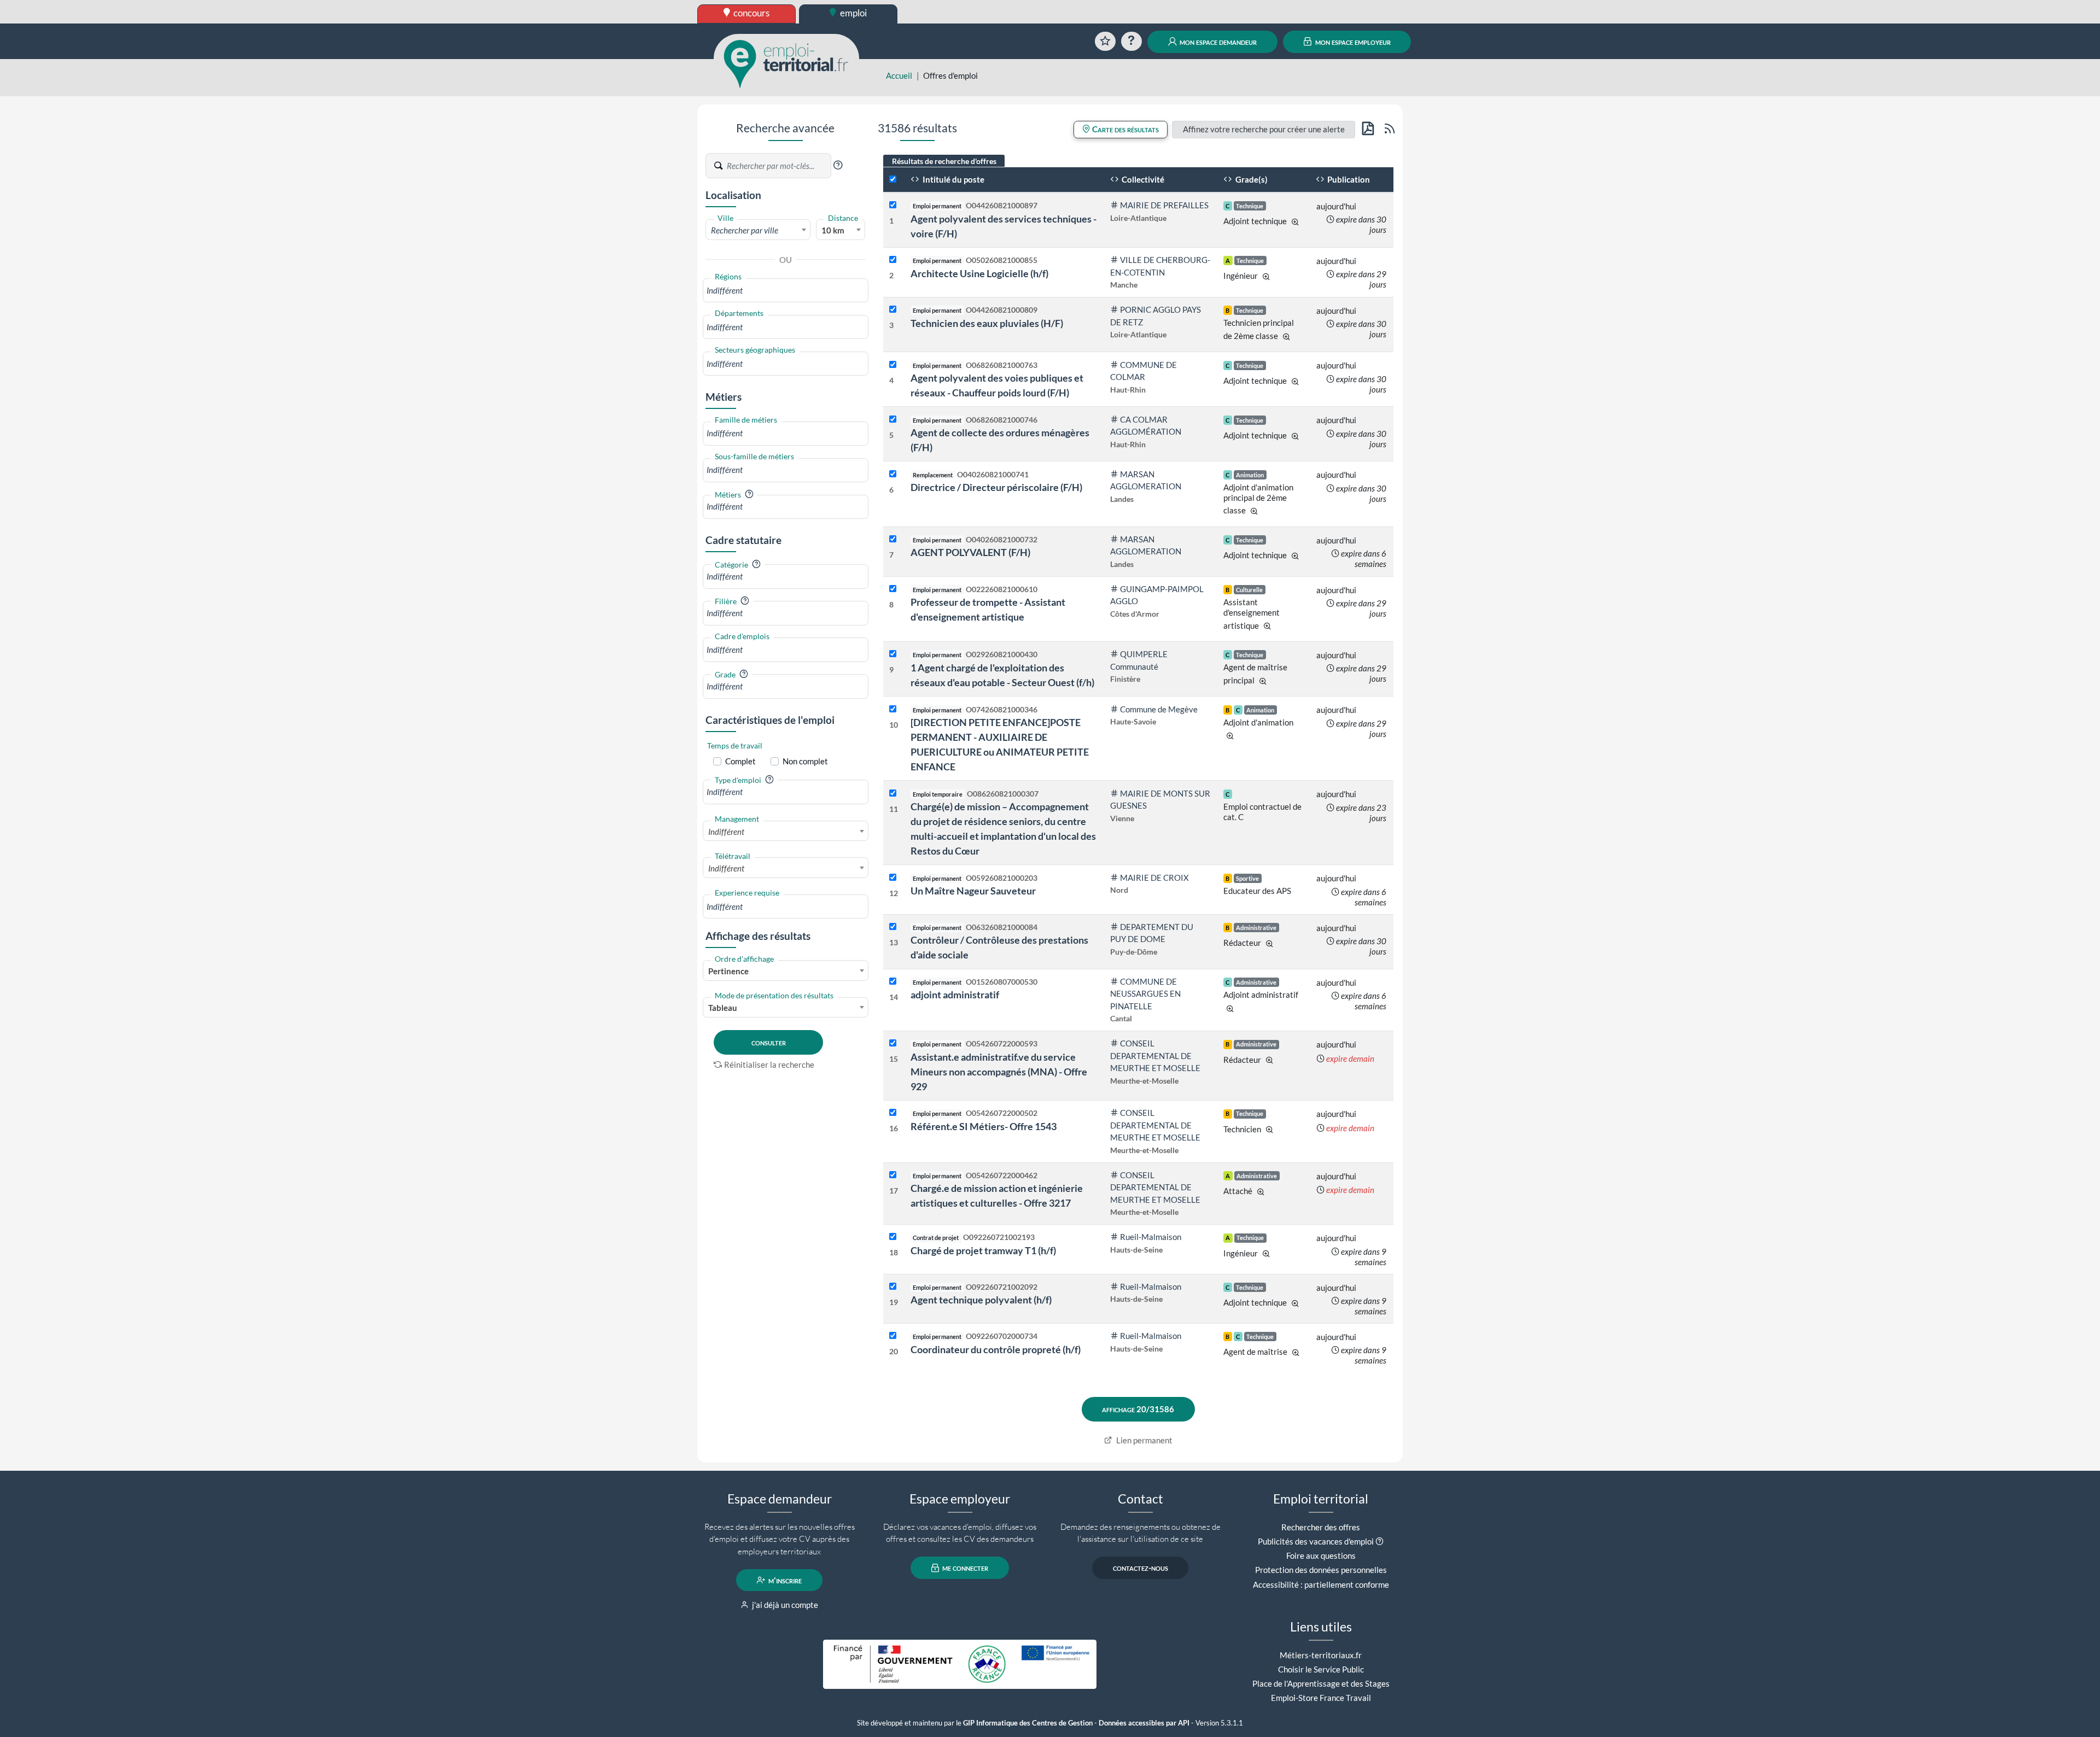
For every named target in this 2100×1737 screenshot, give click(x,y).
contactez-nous (1141, 1568)
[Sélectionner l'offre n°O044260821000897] (893, 205)
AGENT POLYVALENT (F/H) (970, 552)
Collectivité (1142, 179)
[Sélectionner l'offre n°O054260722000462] (893, 1175)
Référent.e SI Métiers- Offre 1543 (984, 1126)
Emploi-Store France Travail (1321, 1698)
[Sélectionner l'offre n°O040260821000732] (893, 539)
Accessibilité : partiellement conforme (1321, 1584)
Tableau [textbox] (723, 1008)
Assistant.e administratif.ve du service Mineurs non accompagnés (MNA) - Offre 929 (999, 1072)
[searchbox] (786, 291)
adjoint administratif (955, 995)
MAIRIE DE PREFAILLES (1164, 205)
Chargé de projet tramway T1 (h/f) (983, 1250)
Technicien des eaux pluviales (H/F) (987, 323)
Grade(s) (1251, 179)
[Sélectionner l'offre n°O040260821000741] (893, 474)
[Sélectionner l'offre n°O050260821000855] (893, 260)
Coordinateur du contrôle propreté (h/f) (996, 1349)
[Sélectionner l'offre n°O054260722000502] (893, 1113)
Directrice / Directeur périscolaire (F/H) (996, 487)
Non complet (805, 761)
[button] (838, 165)
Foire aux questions (1321, 1555)
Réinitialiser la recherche (769, 1065)
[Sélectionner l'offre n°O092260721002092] (893, 1287)
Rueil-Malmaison (1151, 1237)
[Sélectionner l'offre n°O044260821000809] (893, 310)
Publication (1348, 179)
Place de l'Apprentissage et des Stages (1321, 1683)
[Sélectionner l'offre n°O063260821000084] (893, 927)
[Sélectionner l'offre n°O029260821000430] (893, 654)
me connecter (964, 1568)
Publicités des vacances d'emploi (1316, 1541)
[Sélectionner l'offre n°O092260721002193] (893, 1237)
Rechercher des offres (1321, 1527)
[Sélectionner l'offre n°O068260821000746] (893, 420)
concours (751, 13)
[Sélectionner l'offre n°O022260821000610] (893, 589)
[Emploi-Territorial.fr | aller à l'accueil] (786, 63)
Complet (740, 761)
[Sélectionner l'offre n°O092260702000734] (893, 1336)
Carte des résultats (1125, 129)
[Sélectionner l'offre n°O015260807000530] (893, 982)
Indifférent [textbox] (726, 832)
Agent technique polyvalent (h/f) (981, 1300)
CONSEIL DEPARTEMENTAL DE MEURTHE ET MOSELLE (1155, 1055)
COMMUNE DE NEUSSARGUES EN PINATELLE (1145, 994)
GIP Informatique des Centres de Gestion (1028, 1723)
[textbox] (758, 230)
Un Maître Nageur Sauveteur (973, 891)
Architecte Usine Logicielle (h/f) (979, 273)
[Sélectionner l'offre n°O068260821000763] (893, 365)
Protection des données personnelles (1321, 1570)
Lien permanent (1144, 1440)
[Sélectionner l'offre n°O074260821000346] (893, 709)
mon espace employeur (1352, 42)
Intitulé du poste (953, 179)
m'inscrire (784, 1580)
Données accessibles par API (1144, 1723)
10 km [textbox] (833, 230)
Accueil (899, 75)
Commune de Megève (1159, 709)
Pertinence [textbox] (728, 971)
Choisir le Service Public (1321, 1669)
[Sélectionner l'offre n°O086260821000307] (893, 794)
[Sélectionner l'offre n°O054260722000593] (893, 1043)
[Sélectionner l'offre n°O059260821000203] (893, 878)
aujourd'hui (1336, 206)
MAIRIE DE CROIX (1154, 878)
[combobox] (758, 230)
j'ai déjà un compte (784, 1605)
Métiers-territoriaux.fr (1321, 1655)
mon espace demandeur (1217, 42)
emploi (853, 13)
